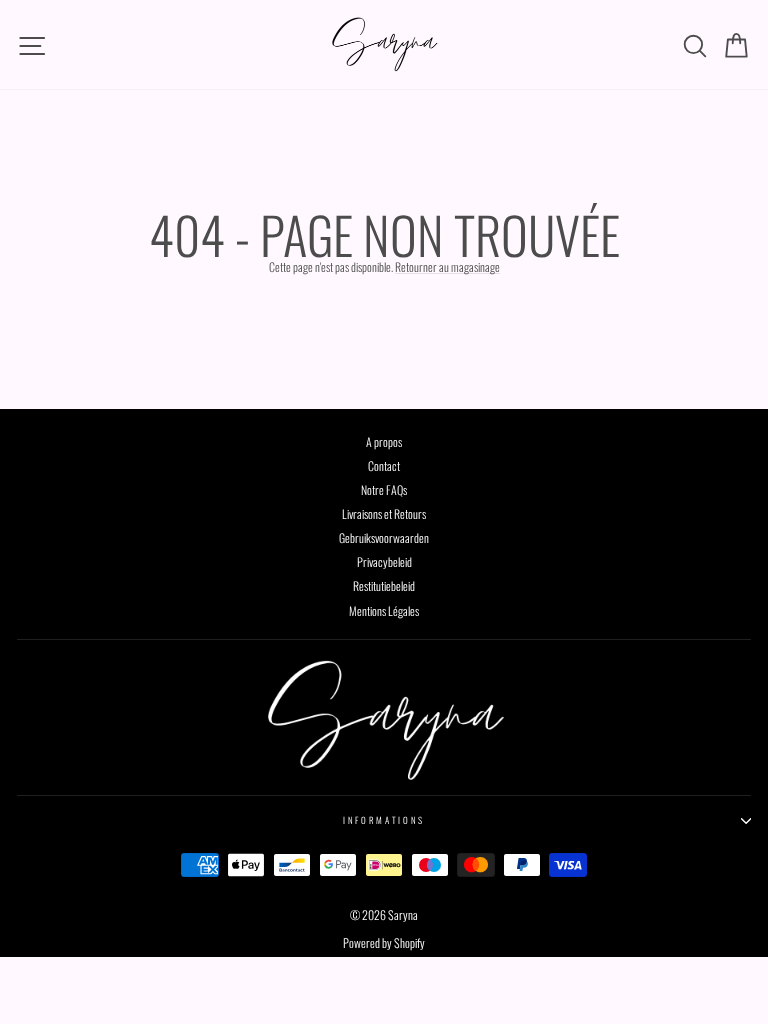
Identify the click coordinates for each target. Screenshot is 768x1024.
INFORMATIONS (384, 820)
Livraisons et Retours (384, 513)
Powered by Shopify (384, 942)
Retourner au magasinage (447, 267)
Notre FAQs (384, 489)
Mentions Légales (384, 610)
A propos (384, 441)
